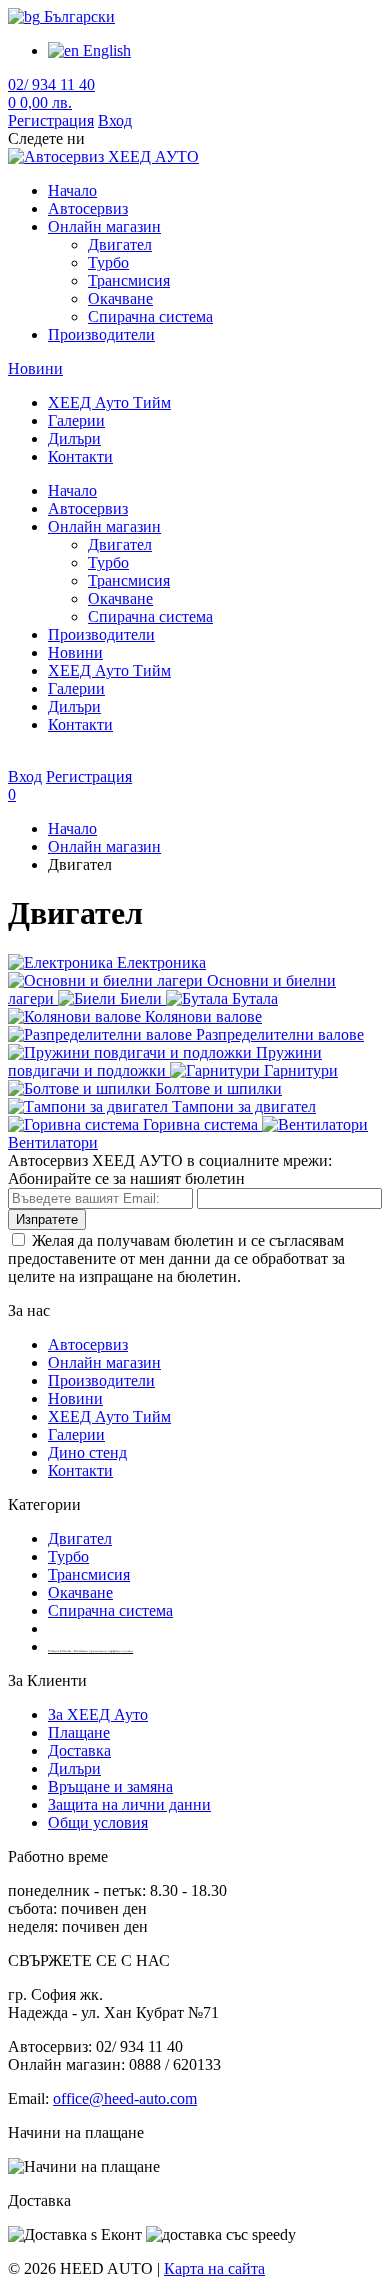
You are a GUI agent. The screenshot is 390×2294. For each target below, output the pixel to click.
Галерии (76, 420)
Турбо (108, 262)
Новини (35, 368)
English (105, 50)
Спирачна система (150, 316)
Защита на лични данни (129, 1804)
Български (77, 16)
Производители (101, 334)
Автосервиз (88, 208)
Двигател (120, 244)
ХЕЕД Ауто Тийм (109, 402)
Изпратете (47, 1219)
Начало (72, 190)
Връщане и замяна (110, 1786)
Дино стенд (87, 1452)
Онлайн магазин (104, 226)
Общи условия (98, 1822)
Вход (115, 120)
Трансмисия (129, 280)
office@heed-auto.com (125, 2098)
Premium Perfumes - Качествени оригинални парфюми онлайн (90, 1651)
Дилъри (74, 438)
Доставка (79, 1750)
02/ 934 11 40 (51, 84)
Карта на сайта (214, 2268)
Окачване (120, 298)
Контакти (80, 456)
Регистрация (51, 120)
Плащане (79, 1732)
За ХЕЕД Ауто (98, 1714)
